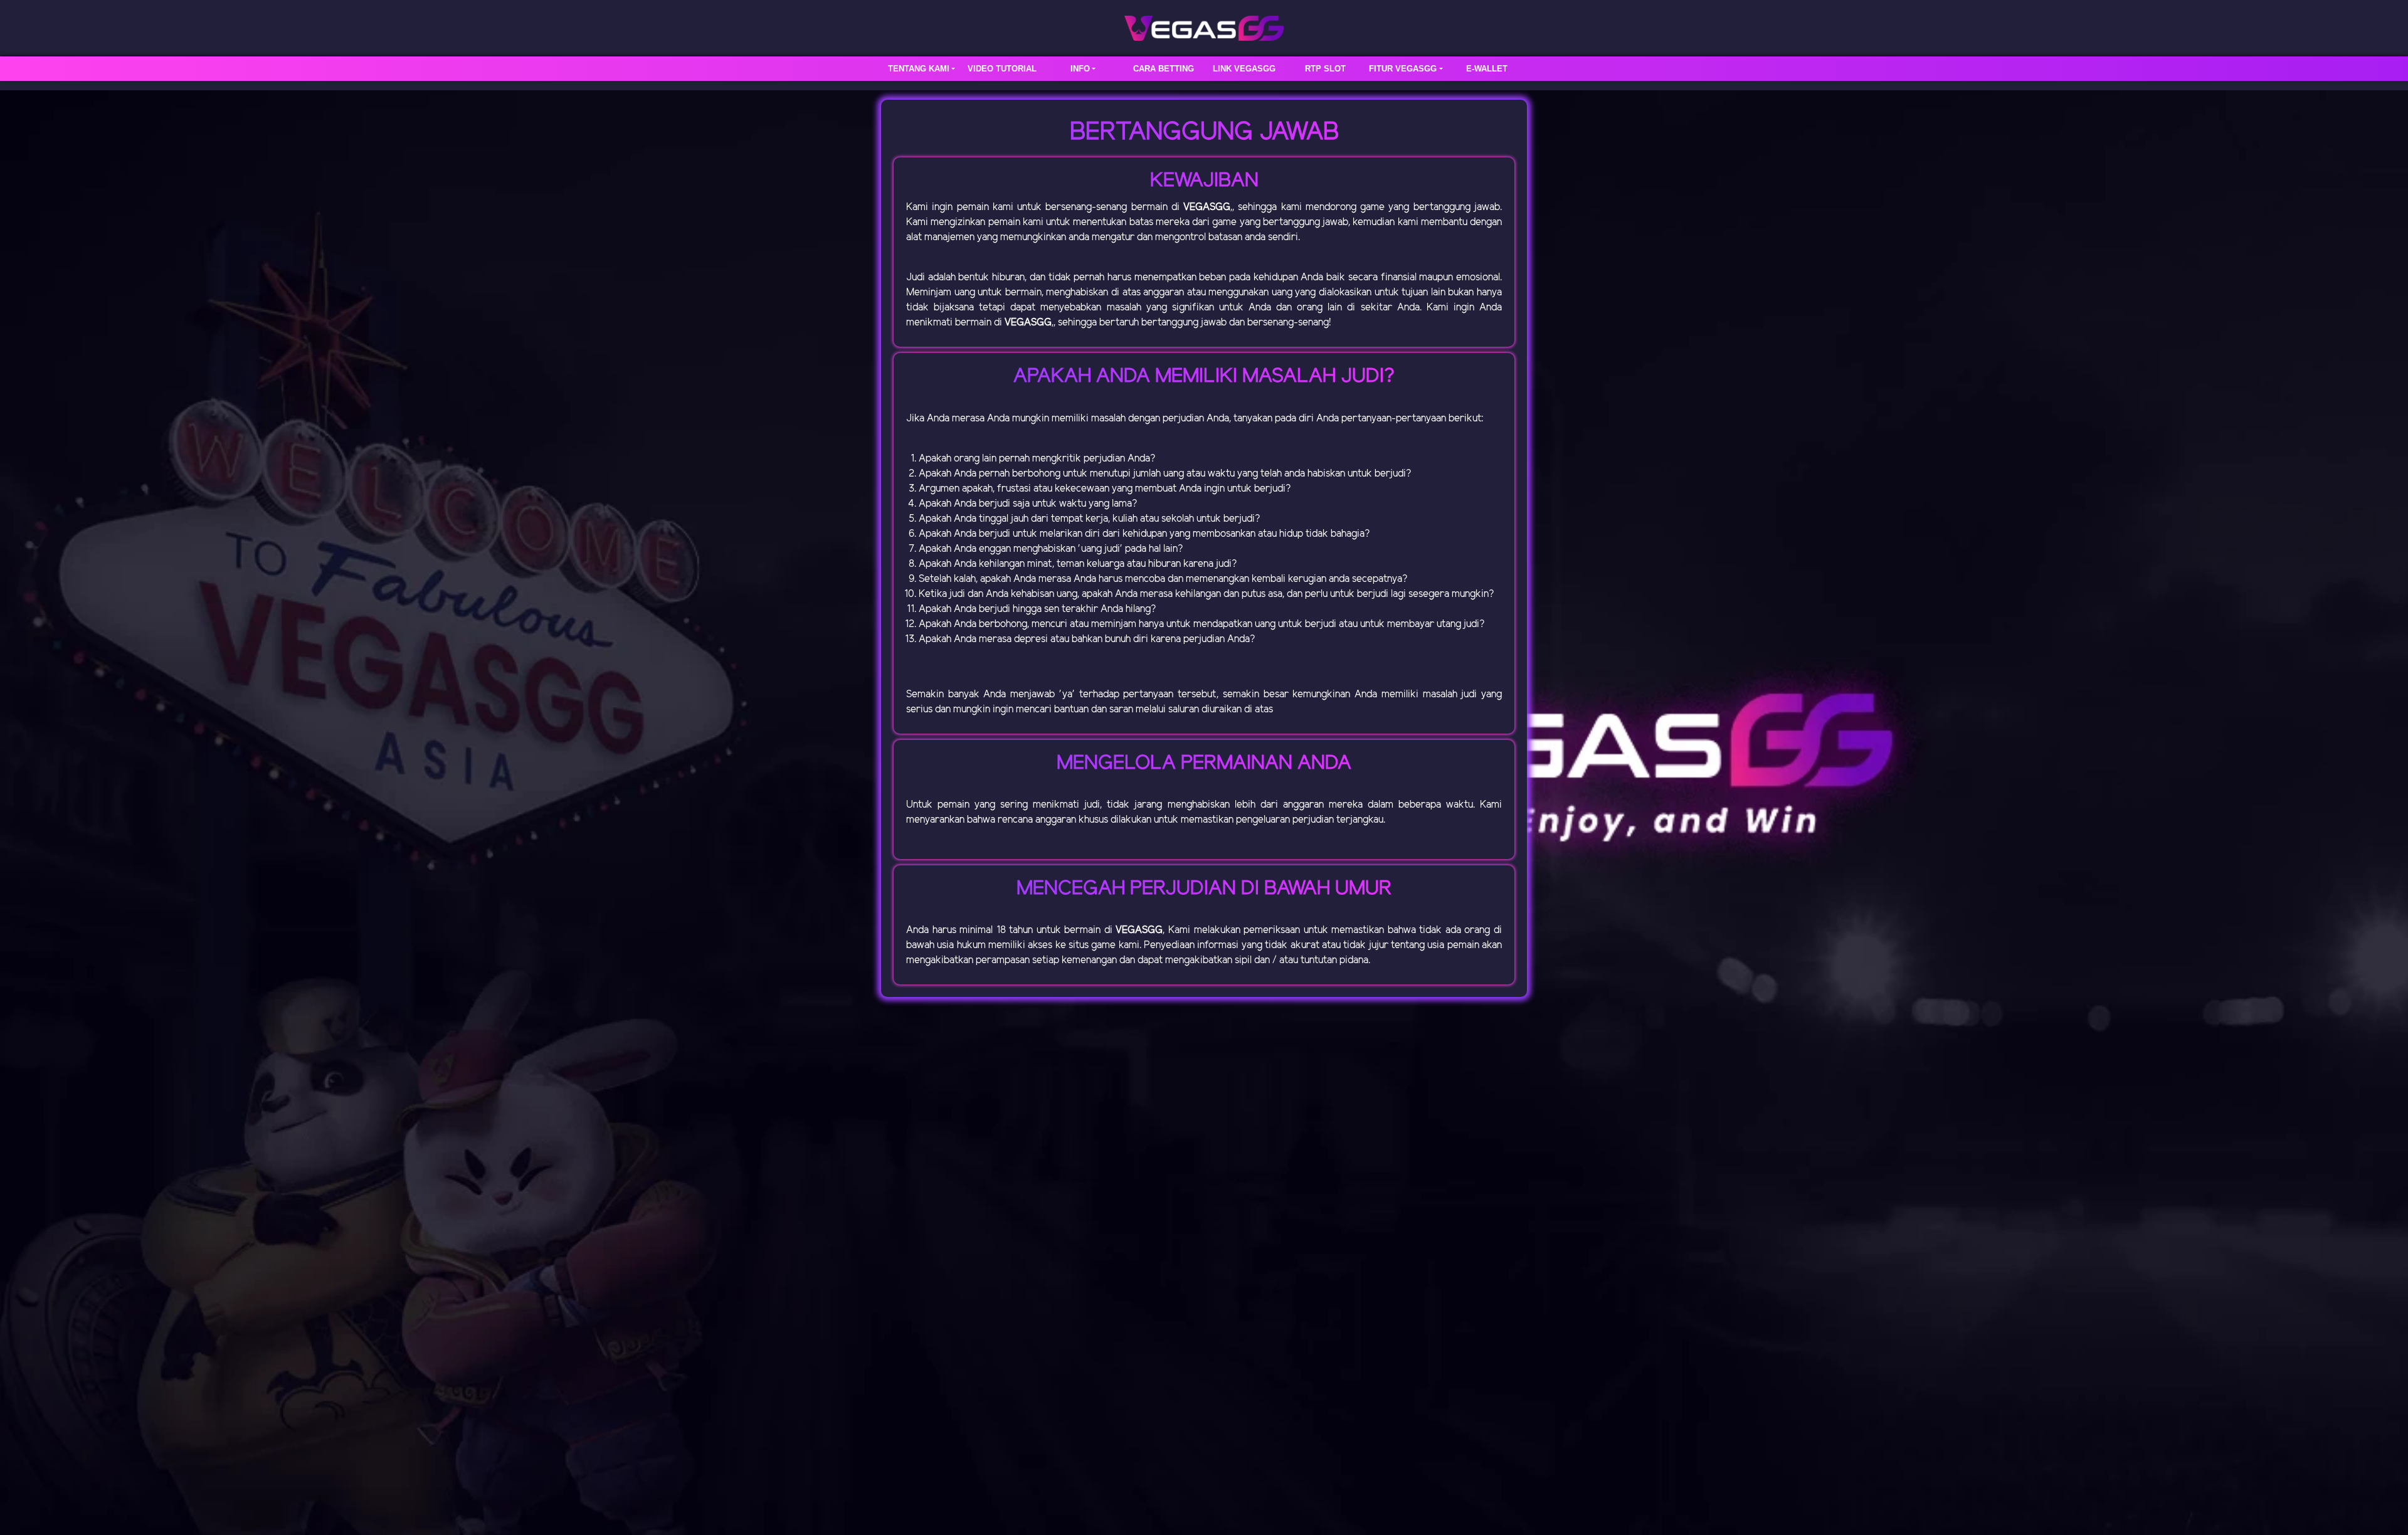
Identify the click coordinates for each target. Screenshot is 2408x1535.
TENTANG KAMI (919, 69)
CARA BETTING (1164, 69)
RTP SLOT (1325, 69)
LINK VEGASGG (1244, 69)
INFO (1080, 69)
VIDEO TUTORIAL (1002, 69)
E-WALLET (1487, 69)
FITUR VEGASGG (1403, 69)
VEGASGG (1207, 207)
